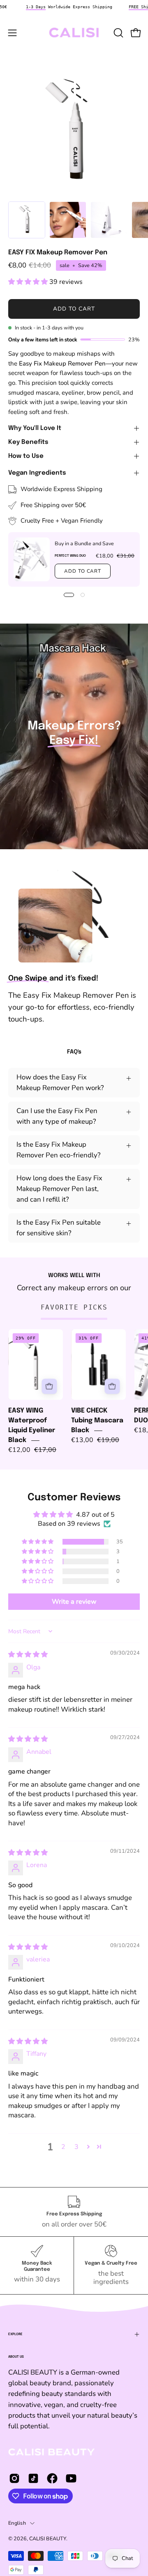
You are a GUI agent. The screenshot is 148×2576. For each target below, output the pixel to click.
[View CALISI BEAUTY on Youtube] (71, 2478)
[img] (28, 1655)
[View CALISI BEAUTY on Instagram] (14, 2478)
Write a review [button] (74, 1602)
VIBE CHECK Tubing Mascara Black (97, 1421)
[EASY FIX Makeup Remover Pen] (27, 220)
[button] (118, 33)
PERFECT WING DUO (70, 555)
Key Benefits (28, 442)
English (17, 2523)
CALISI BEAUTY (48, 2538)
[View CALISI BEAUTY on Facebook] (52, 2478)
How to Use (26, 456)
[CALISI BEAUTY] (74, 33)
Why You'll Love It (35, 428)
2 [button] (63, 2147)
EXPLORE (15, 2334)
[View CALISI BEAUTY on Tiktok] (33, 2478)
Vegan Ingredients (37, 473)
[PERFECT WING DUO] (32, 559)
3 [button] (76, 2147)
